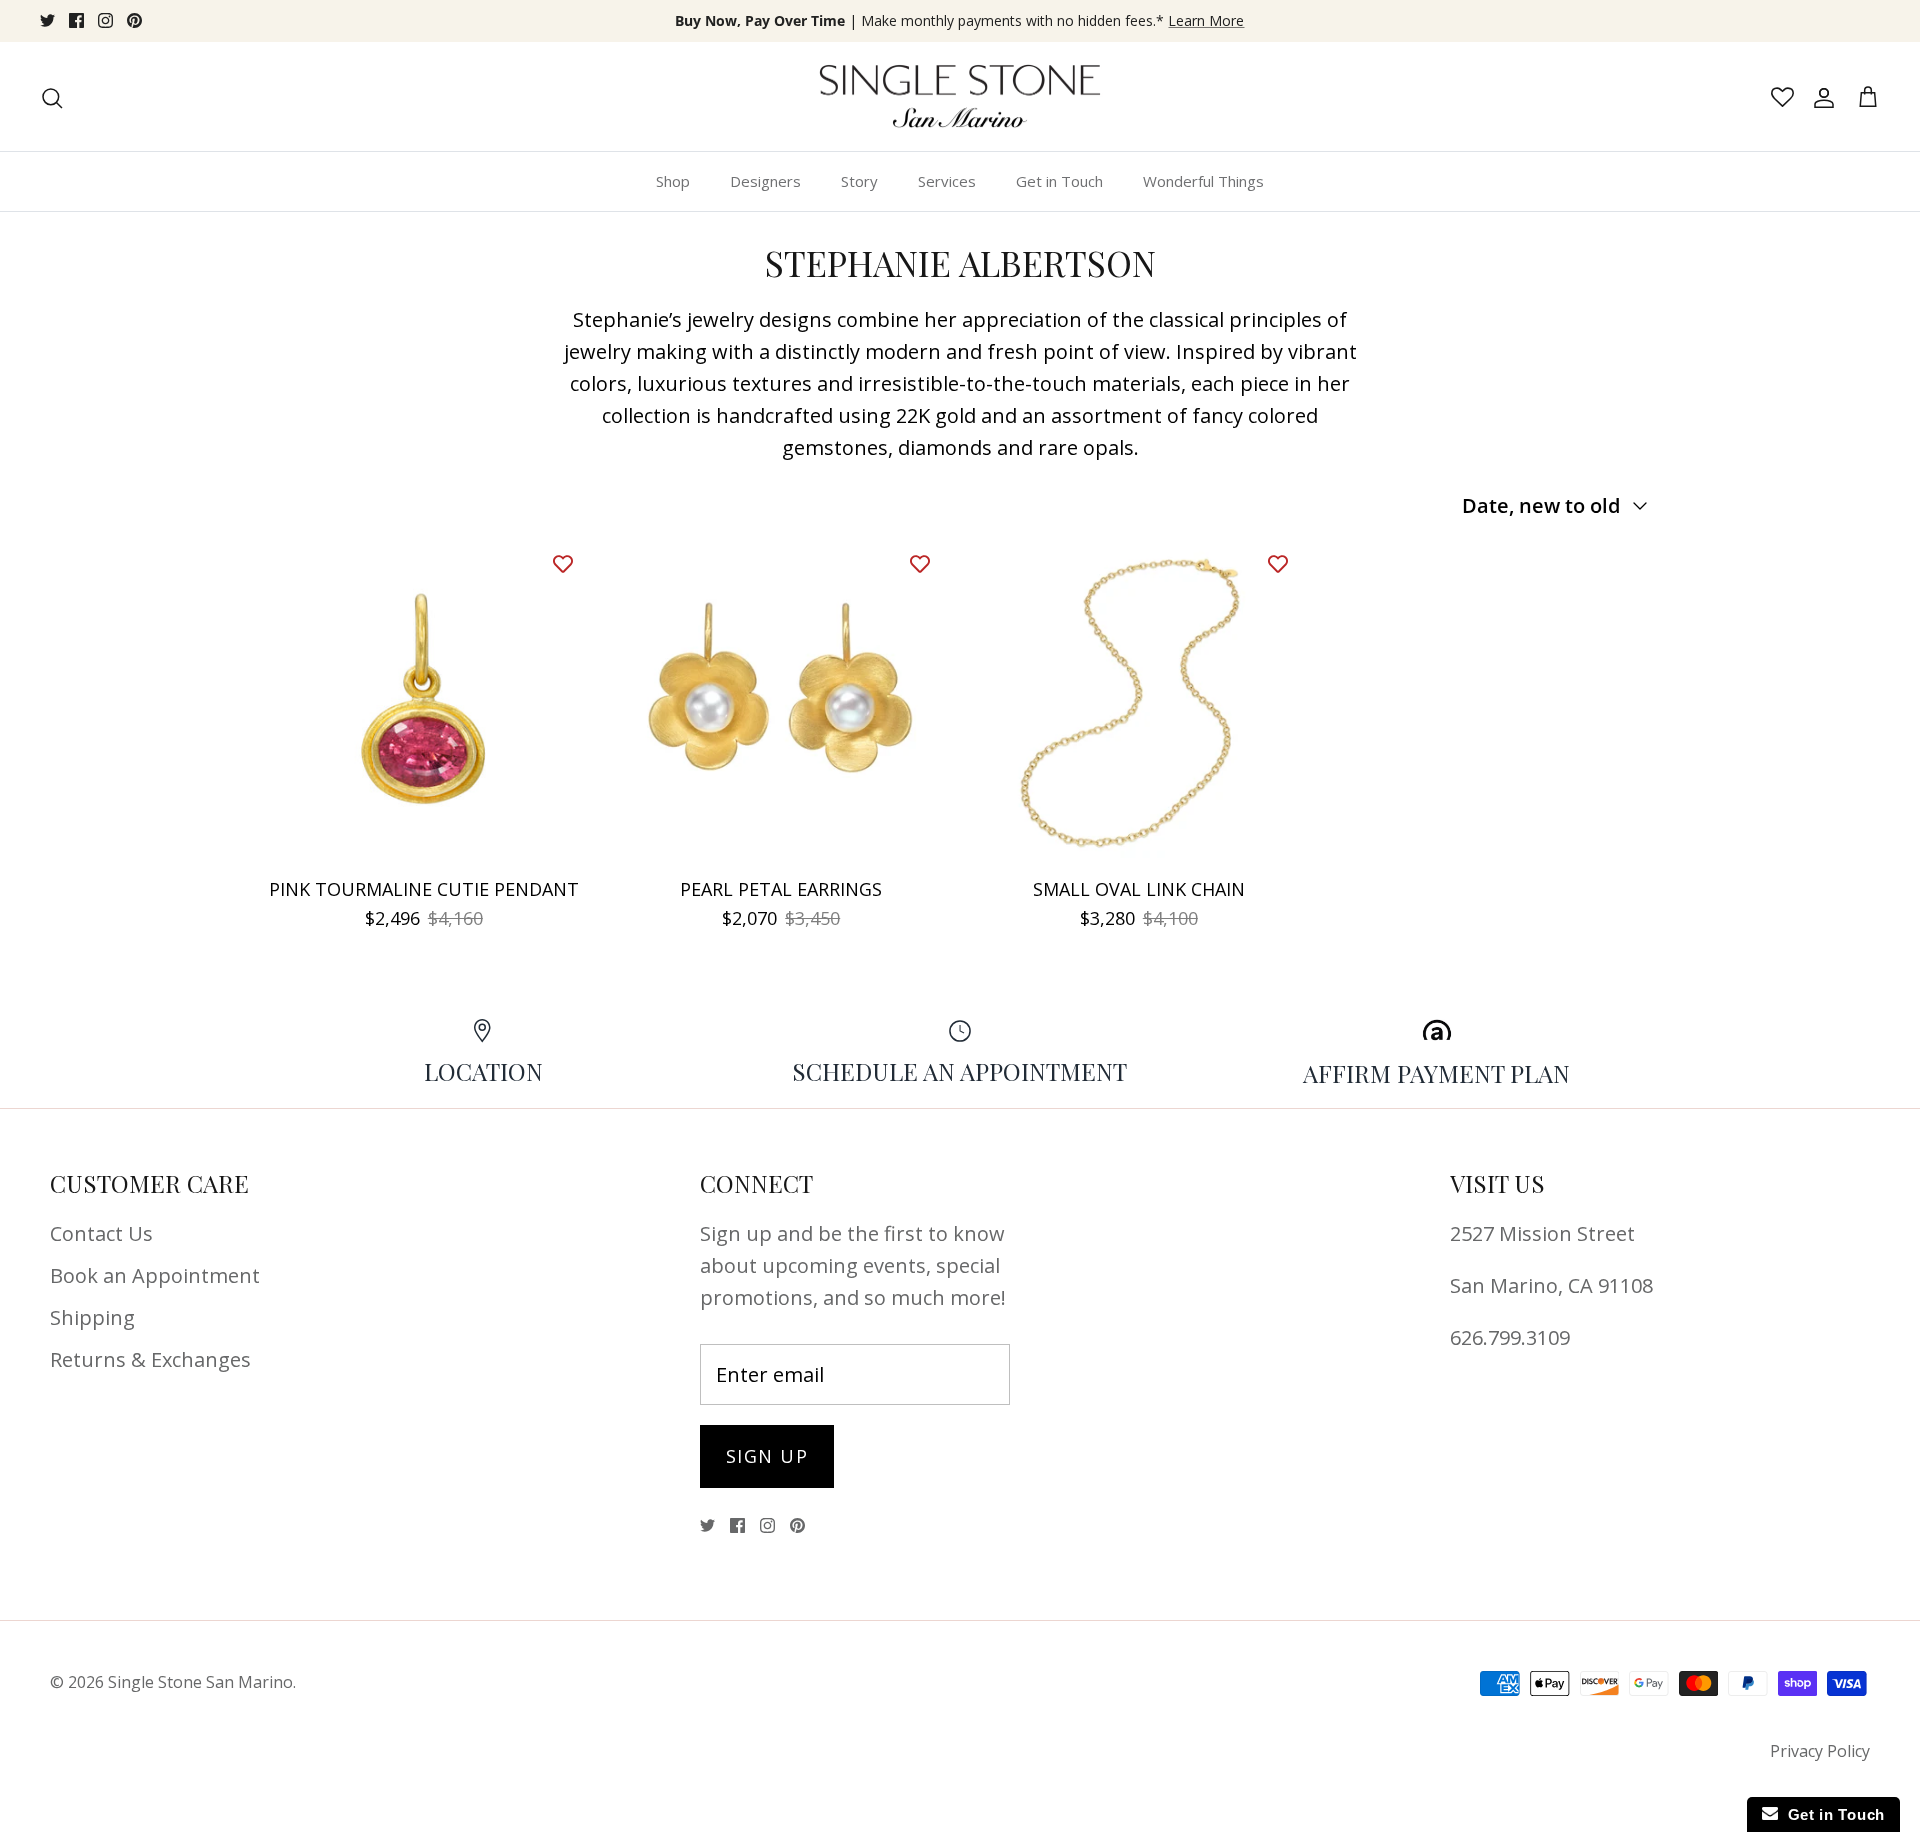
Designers (765, 181)
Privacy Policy (1820, 1751)
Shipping (92, 1317)
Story (859, 181)
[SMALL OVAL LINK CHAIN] (1139, 702)
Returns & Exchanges (150, 1359)
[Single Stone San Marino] (960, 97)
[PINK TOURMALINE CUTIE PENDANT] (424, 702)
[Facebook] (76, 20)
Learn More (1206, 20)
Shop (673, 181)
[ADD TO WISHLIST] (563, 563)
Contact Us (101, 1233)
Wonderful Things (1203, 181)
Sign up (767, 1456)
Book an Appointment (155, 1275)
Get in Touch (1059, 181)
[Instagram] (105, 20)
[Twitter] (47, 20)
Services (947, 181)
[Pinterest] (134, 20)
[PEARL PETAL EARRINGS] (782, 702)
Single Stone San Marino (200, 1682)
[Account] (1820, 97)
